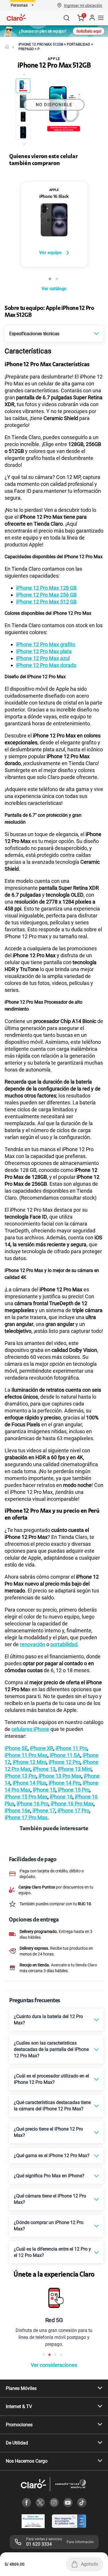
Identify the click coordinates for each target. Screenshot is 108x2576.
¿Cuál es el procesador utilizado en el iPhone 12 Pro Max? (51, 2079)
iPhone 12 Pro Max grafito (46, 644)
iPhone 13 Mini (75, 1769)
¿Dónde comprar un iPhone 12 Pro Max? (49, 2226)
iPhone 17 (44, 1810)
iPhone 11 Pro (71, 1748)
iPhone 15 (44, 1790)
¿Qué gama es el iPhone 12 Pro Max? (52, 2156)
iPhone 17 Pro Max (26, 1817)
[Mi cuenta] (92, 18)
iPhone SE (16, 1748)
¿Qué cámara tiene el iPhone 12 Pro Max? (50, 2199)
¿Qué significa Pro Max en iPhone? (49, 2176)
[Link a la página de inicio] (7, 47)
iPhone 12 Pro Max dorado (46, 665)
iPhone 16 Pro (33, 1804)
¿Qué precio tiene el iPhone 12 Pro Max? (48, 2132)
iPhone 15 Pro (74, 1790)
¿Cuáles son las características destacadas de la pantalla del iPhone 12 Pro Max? (51, 2049)
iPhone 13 (44, 1769)
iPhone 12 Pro (65, 1762)
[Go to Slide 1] (23, 86)
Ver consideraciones (54, 2365)
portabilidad (64, 1644)
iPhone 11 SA (65, 1755)
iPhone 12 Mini (30, 1762)
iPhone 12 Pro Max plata (44, 651)
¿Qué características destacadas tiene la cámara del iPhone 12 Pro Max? (52, 2106)
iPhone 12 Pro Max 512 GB (46, 602)
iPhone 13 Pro (20, 1776)
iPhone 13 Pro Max (60, 1776)
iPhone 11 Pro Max (26, 1755)
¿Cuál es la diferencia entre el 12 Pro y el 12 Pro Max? (52, 2252)
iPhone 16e (17, 1810)
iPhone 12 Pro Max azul (43, 658)
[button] (83, 5)
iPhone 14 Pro (65, 1783)
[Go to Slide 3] (23, 117)
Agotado (90, 2564)
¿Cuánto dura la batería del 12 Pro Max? (48, 2020)
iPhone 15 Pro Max (26, 1797)
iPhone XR (42, 1748)
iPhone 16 (61, 1797)
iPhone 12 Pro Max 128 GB (46, 588)
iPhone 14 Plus (30, 1783)
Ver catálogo (54, 289)
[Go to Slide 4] (23, 132)
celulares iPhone (30, 1729)
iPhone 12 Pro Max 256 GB (46, 595)
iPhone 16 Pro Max (72, 1804)
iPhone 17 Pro (73, 1810)
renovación (33, 1644)
